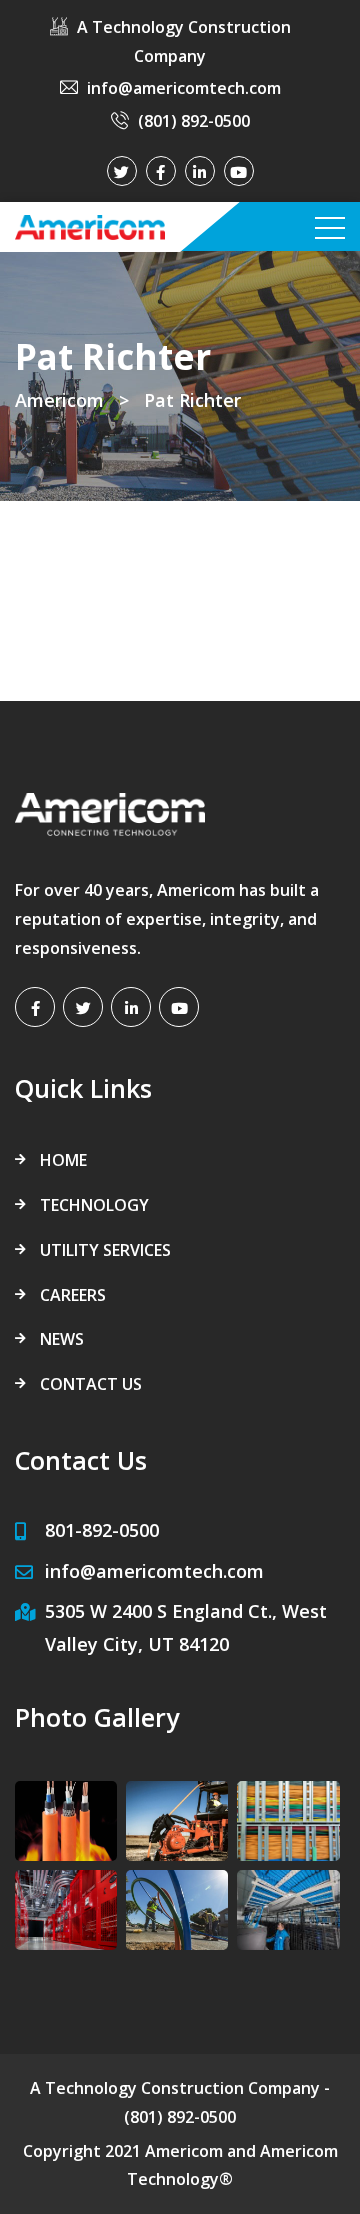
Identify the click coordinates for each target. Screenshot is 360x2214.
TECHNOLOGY (94, 1205)
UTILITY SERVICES (105, 1250)
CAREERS (73, 1295)
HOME (63, 1160)
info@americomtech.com (184, 88)
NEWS (62, 1339)
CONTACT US (91, 1384)
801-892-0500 (102, 1530)
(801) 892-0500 (194, 121)
